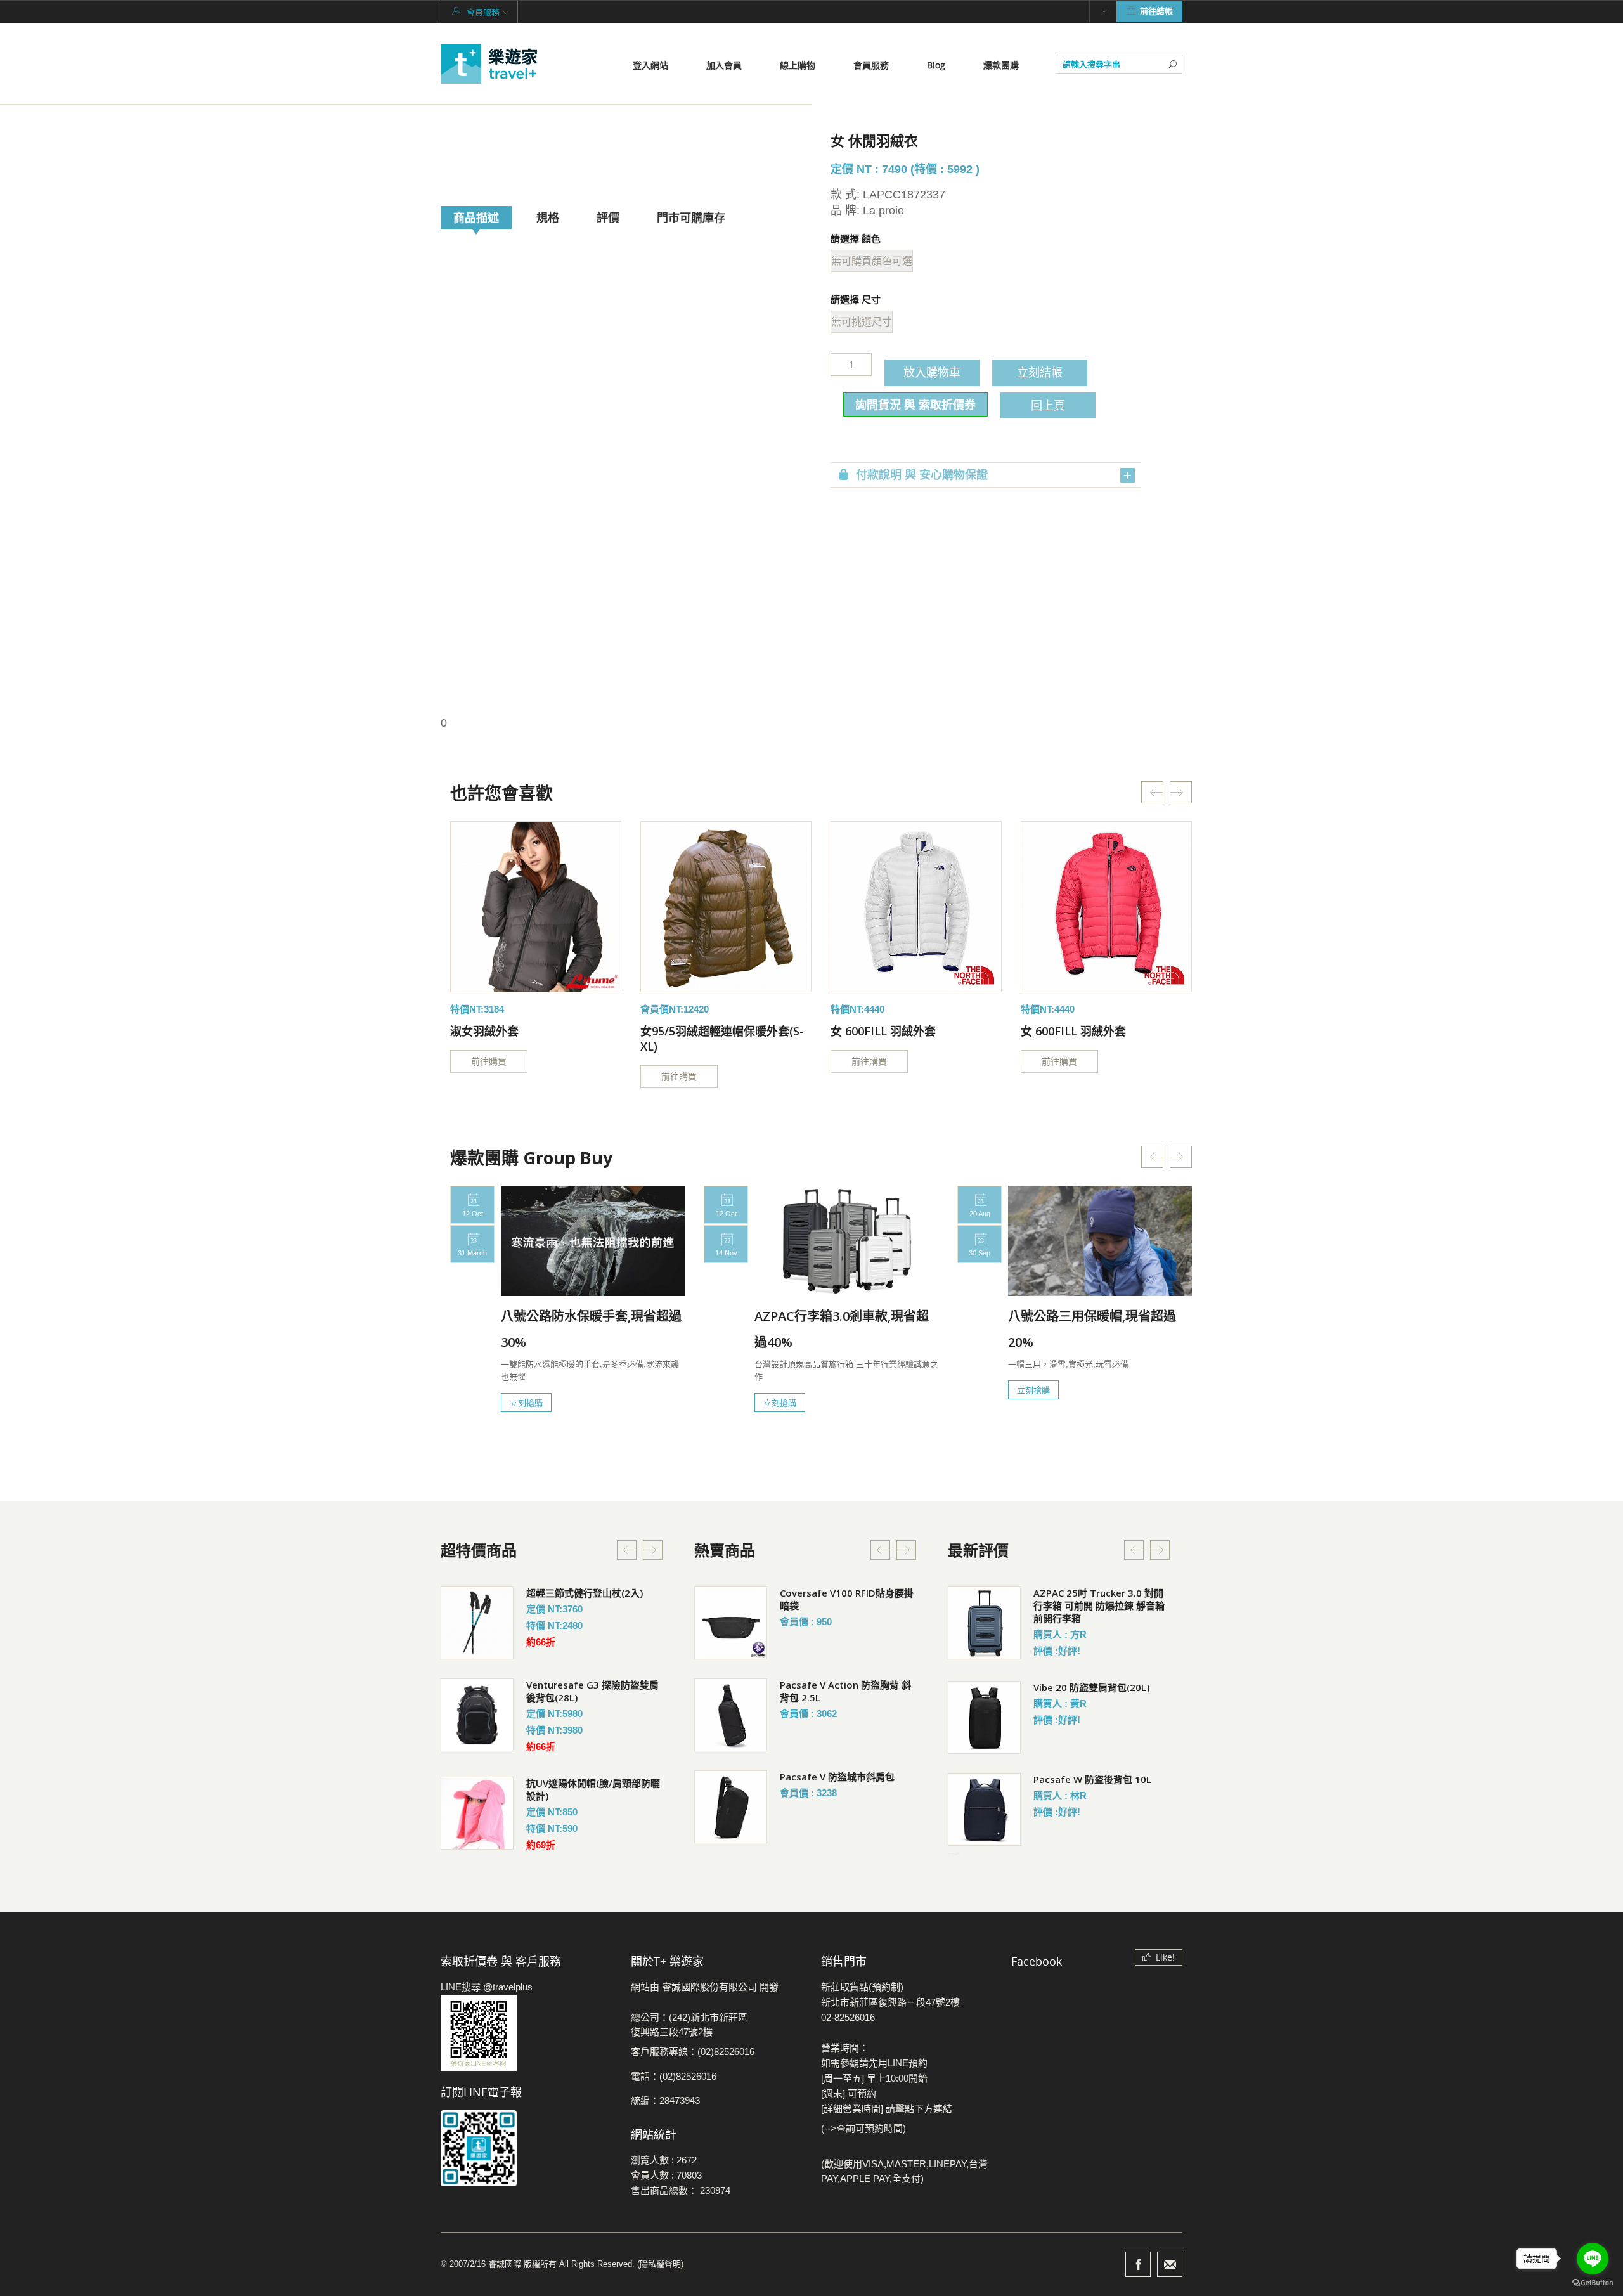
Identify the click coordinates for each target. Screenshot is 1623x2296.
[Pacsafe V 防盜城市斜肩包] (731, 1807)
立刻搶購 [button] (526, 1403)
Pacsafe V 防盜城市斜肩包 (837, 1777)
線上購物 (798, 65)
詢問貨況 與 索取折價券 (915, 405)
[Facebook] (1138, 2264)
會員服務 (871, 65)
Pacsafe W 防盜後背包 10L (1092, 1779)
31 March (472, 1253)
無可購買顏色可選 (872, 261)
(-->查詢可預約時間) (863, 2128)
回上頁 (1048, 405)
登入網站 (650, 65)
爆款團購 (1001, 65)
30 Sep (980, 1253)
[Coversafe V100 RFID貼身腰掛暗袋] (731, 1623)
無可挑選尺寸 (862, 322)
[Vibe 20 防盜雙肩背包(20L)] (984, 1717)
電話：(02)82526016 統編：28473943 (674, 2088)
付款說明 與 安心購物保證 (922, 475)
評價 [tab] (608, 217)
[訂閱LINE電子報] (526, 2148)
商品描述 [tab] (476, 217)
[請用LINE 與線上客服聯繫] (526, 2033)
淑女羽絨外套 (484, 1031)
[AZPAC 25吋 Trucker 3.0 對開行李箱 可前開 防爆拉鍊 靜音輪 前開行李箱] (984, 1623)
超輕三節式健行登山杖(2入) (585, 1593)
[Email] (1170, 2264)
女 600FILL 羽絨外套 (883, 1031)
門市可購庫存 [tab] (691, 217)
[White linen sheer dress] (536, 907)
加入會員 (724, 65)
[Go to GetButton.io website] (1593, 2283)
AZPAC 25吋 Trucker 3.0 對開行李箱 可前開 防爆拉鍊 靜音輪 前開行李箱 (1099, 1605)
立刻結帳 (1040, 372)
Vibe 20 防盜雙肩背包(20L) (1091, 1687)
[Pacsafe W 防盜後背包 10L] (984, 1809)
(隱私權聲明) (660, 2264)
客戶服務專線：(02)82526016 (693, 2052)
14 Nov (726, 1253)
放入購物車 (932, 372)
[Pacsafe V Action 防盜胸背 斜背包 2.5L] (731, 1715)
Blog (936, 65)
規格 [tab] (548, 217)
